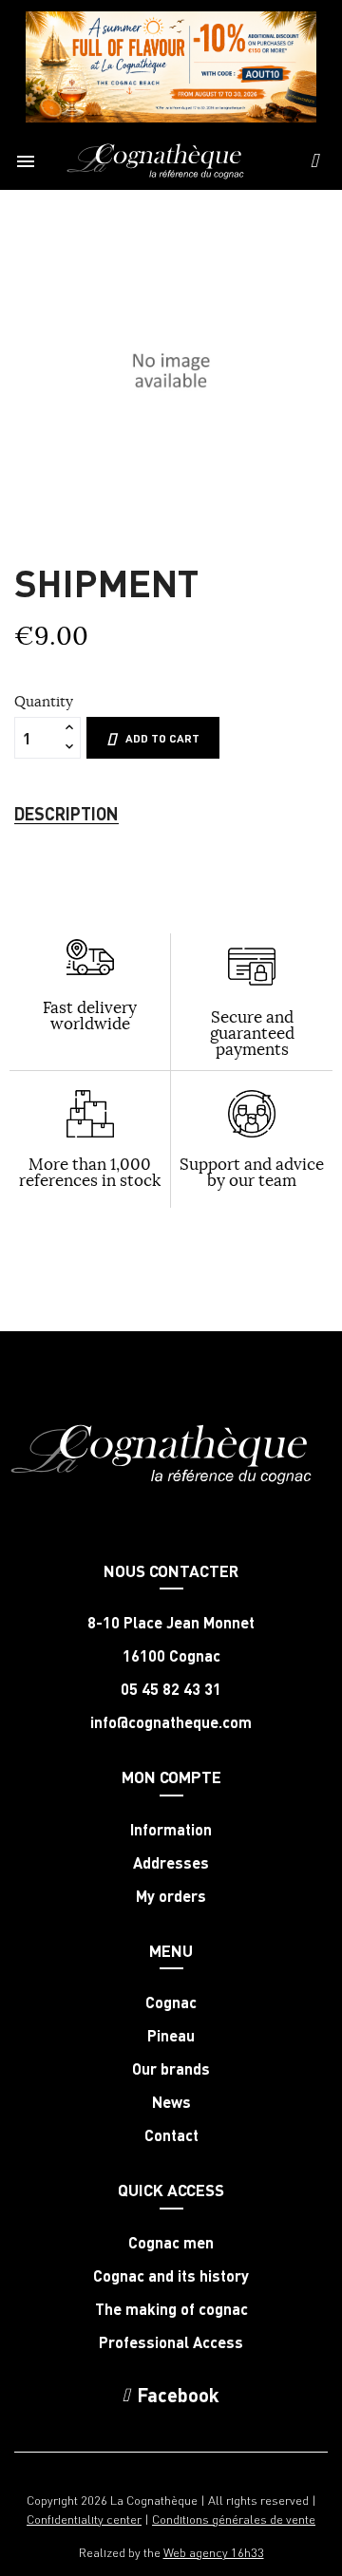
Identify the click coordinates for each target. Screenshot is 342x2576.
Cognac (171, 2003)
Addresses (171, 1863)
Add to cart (162, 738)
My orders (171, 1896)
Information (171, 1830)
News (171, 2102)
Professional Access (171, 2342)
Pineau (171, 2036)
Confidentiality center (84, 2519)
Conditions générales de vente (234, 2519)
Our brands (171, 2069)
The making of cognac (171, 2309)
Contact (171, 2135)
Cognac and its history (171, 2276)
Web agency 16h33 (214, 2552)
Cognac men (171, 2243)
